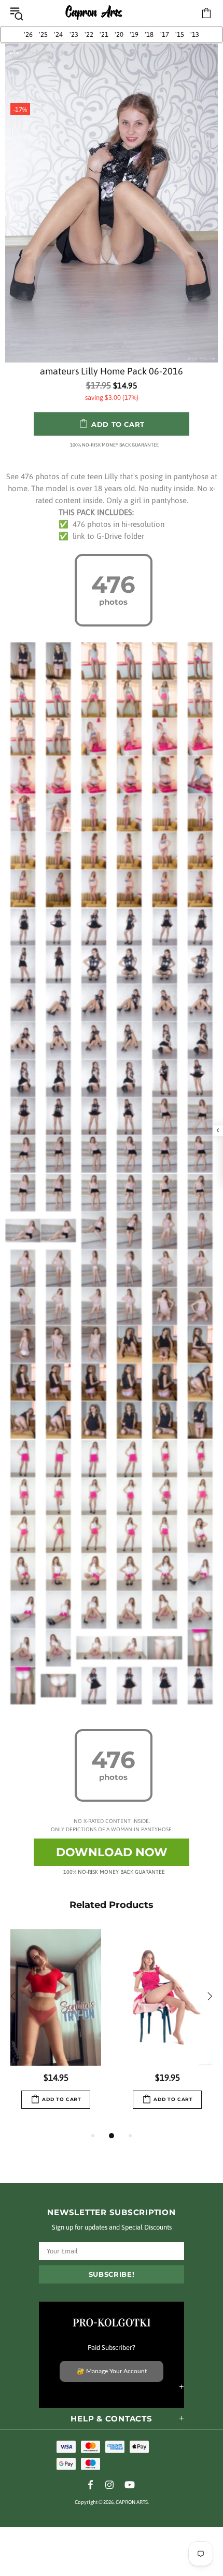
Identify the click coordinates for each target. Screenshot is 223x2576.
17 (165, 34)
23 (74, 34)
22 (89, 34)
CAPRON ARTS (94, 13)
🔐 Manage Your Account (112, 2371)
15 (180, 34)
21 (104, 34)
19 (134, 34)
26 (28, 34)
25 (43, 34)
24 (58, 34)
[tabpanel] (56, 2029)
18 (149, 34)
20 (119, 34)
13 (195, 34)
